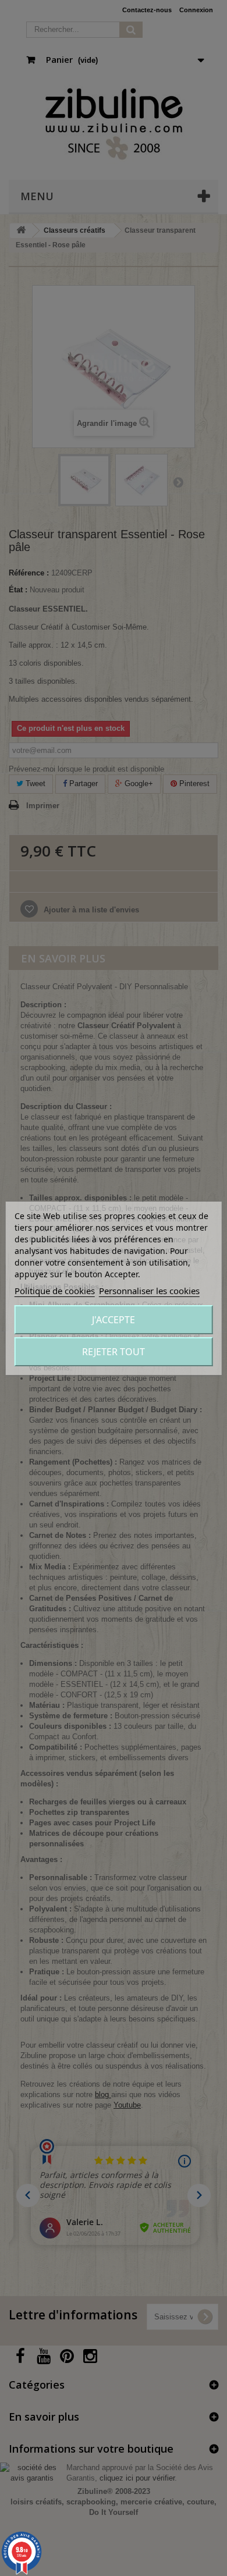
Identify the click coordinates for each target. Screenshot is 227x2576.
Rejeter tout (114, 1352)
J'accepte (114, 1320)
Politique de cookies (55, 1291)
